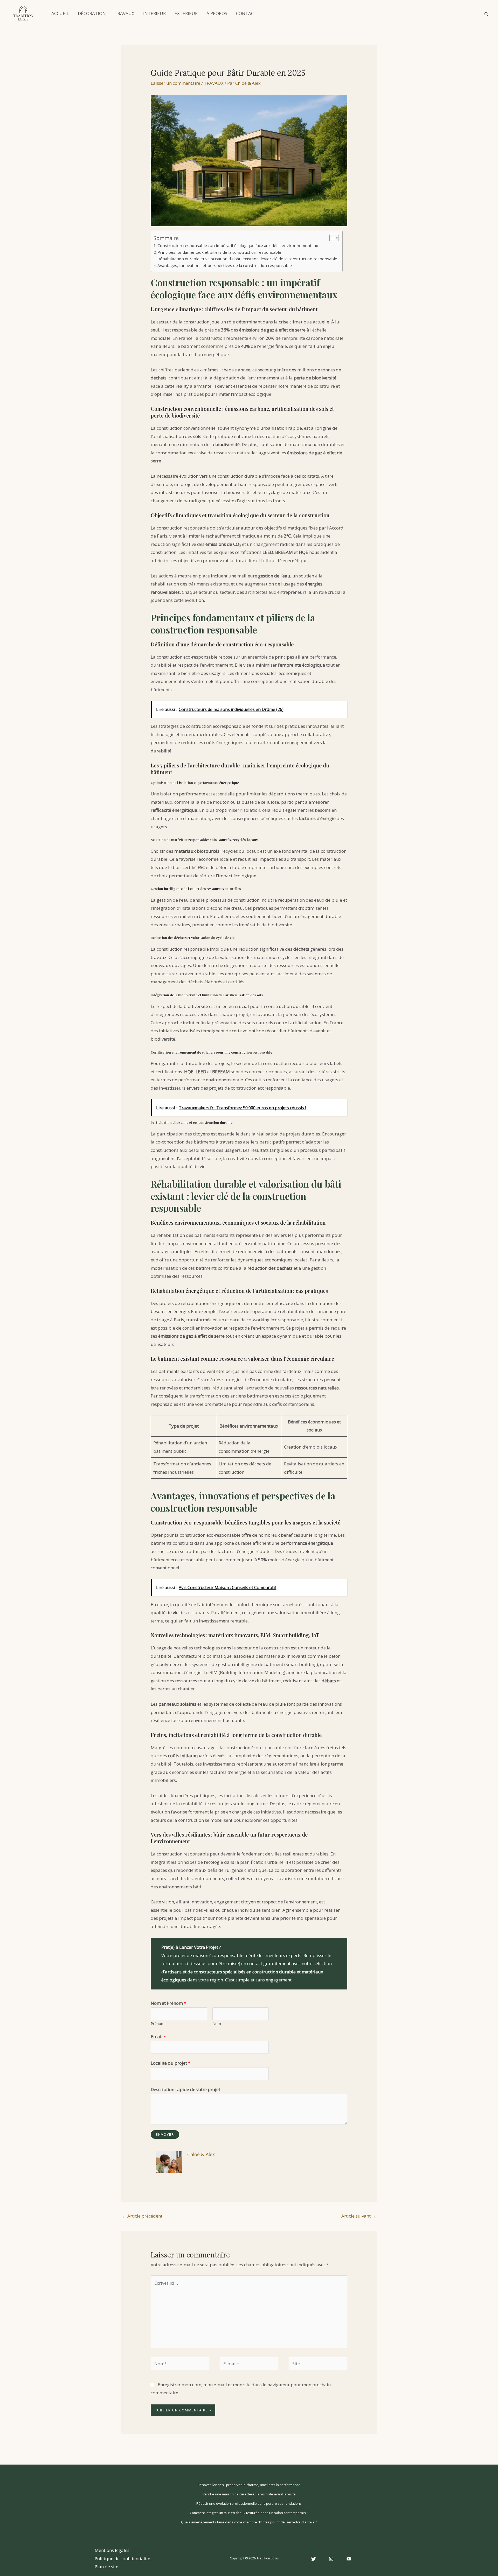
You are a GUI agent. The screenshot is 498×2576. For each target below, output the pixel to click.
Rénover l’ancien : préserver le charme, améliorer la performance (249, 2485)
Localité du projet (171, 2063)
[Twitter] (314, 2559)
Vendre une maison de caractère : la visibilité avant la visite (249, 2494)
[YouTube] (349, 2559)
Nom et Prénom (168, 2003)
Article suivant (359, 2216)
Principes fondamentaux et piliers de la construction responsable (219, 252)
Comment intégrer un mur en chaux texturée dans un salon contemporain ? (249, 2513)
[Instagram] (331, 2559)
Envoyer (165, 2134)
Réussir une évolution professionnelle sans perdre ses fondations (249, 2503)
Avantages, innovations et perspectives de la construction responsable (225, 265)
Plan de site (106, 2567)
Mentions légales (112, 2550)
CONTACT (246, 13)
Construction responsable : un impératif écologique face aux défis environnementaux (238, 245)
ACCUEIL (60, 13)
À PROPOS (217, 13)
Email (158, 2037)
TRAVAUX (125, 13)
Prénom (158, 2024)
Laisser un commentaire (175, 83)
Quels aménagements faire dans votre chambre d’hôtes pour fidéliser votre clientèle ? (249, 2522)
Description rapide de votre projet (185, 2089)
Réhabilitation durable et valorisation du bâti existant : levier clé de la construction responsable (247, 259)
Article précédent (142, 2216)
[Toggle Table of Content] (331, 238)
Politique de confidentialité (122, 2559)
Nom (217, 2024)
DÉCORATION (92, 13)
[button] (487, 13)
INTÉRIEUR (154, 13)
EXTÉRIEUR (186, 13)
